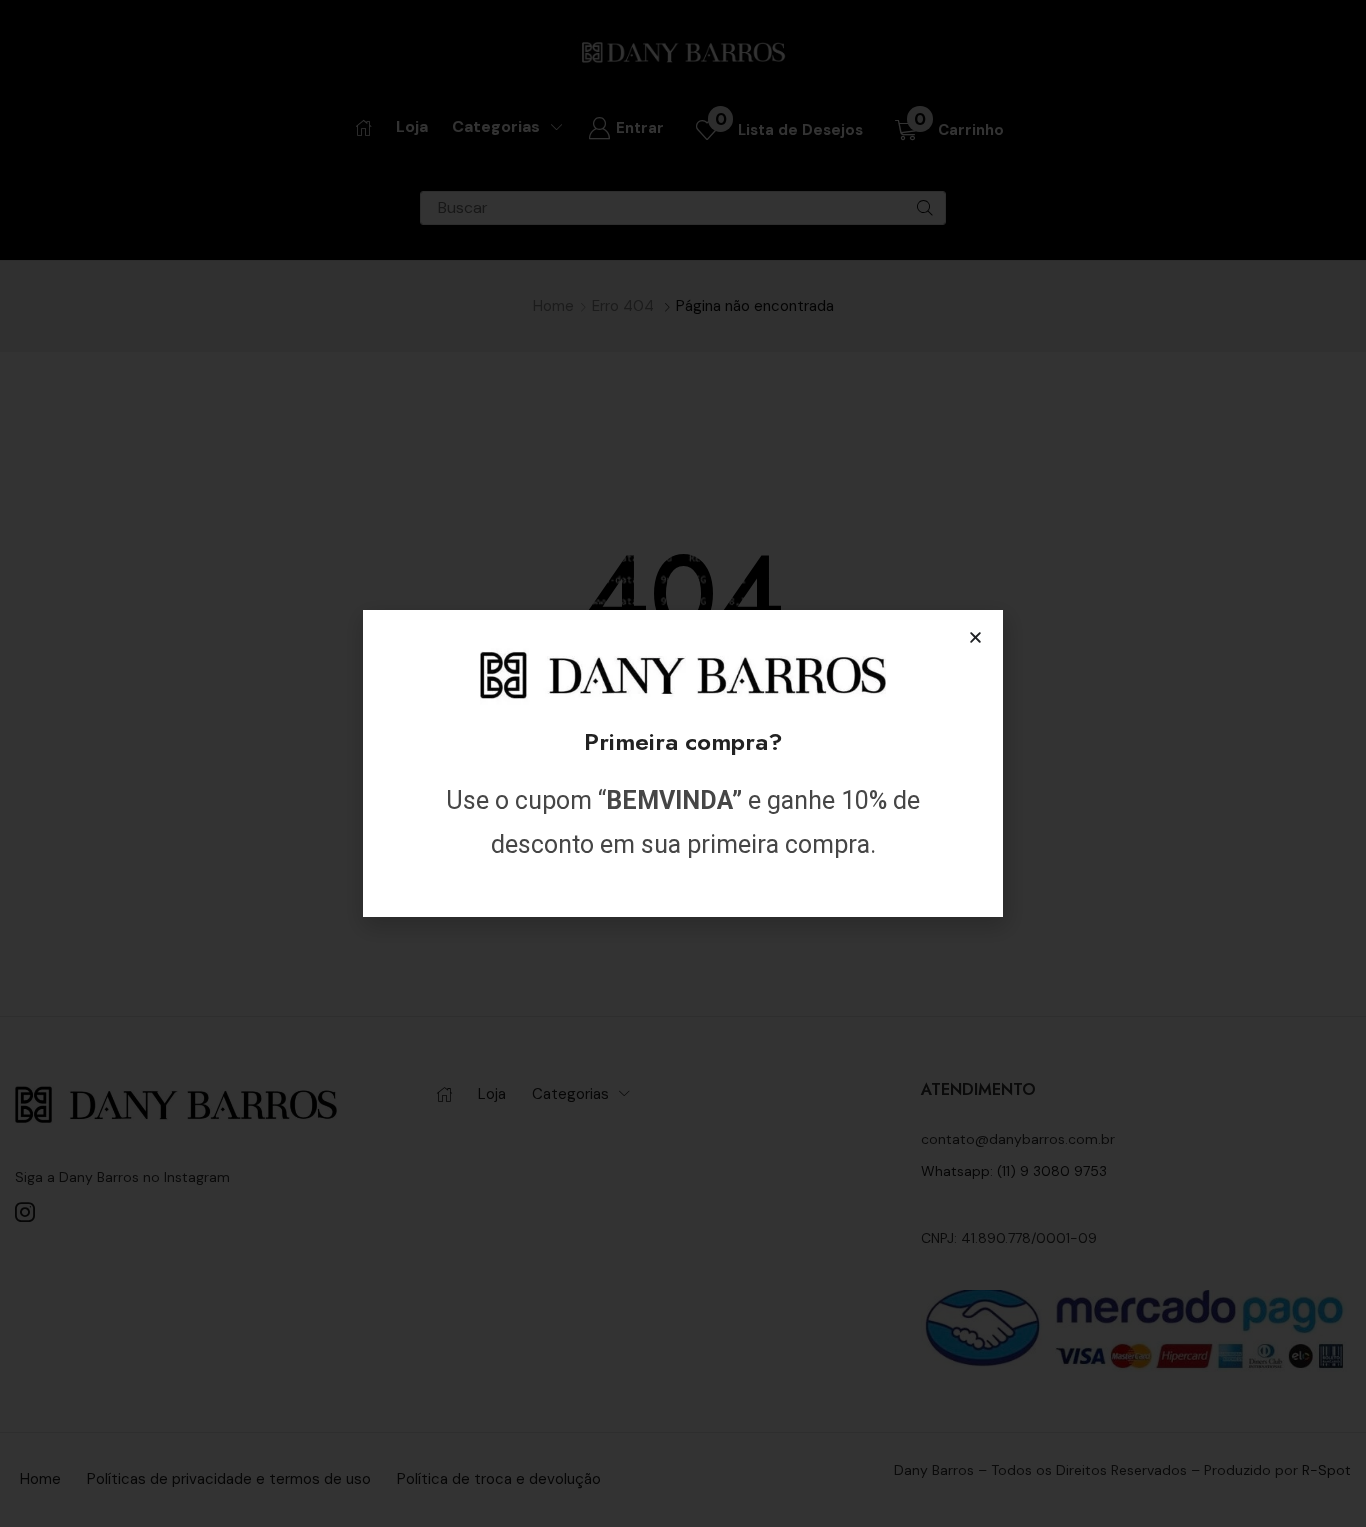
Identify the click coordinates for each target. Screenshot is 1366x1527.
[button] (975, 637)
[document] (683, 763)
